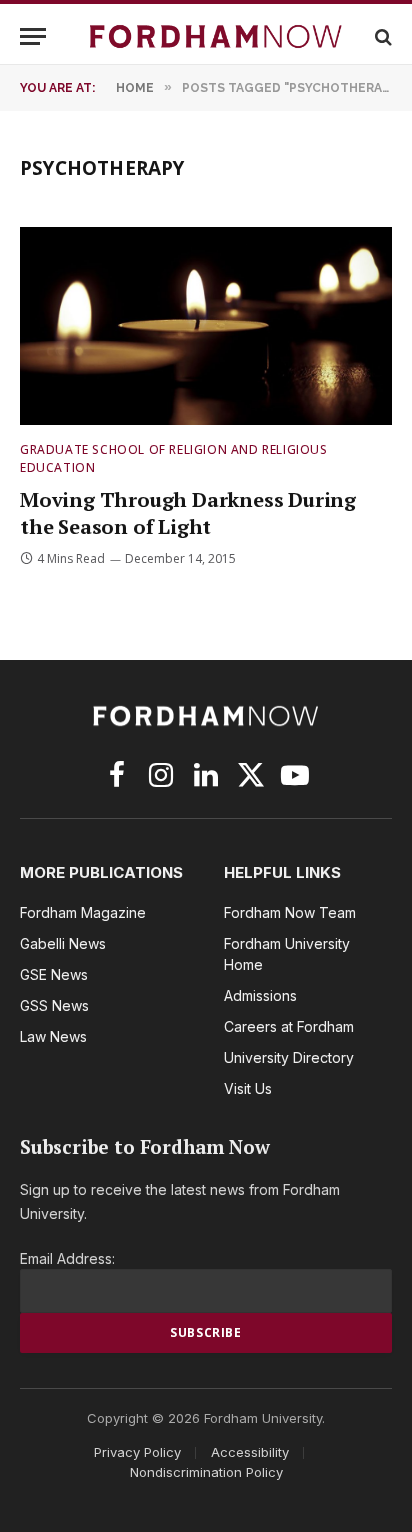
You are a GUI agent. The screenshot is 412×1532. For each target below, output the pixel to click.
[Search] (381, 36)
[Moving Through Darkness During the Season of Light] (206, 326)
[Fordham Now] (216, 36)
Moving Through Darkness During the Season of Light (188, 513)
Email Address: (67, 1258)
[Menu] (33, 36)
